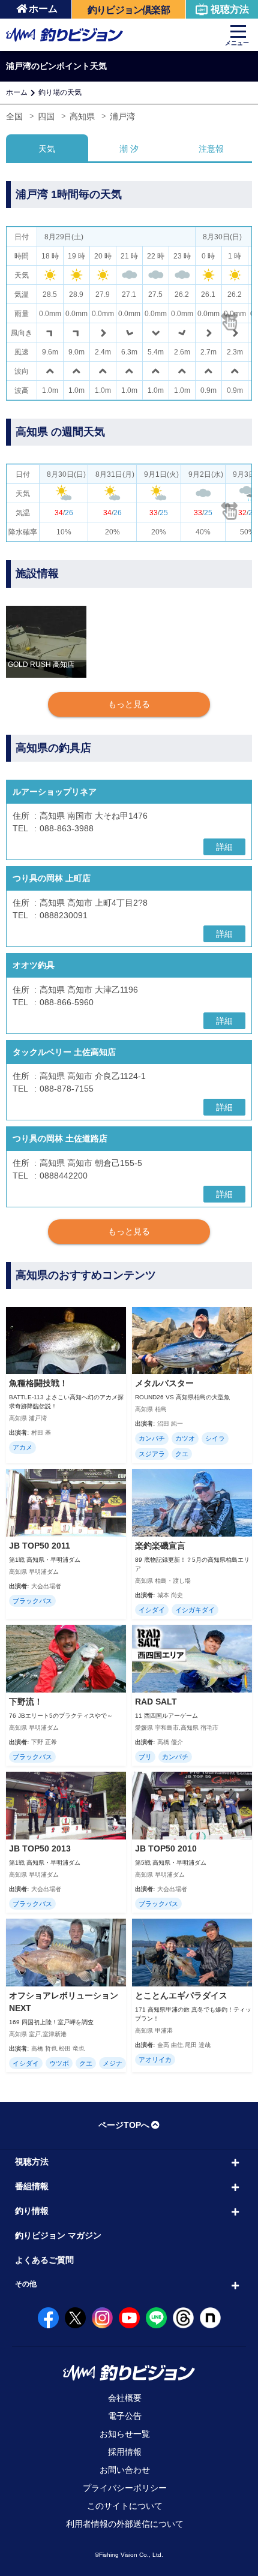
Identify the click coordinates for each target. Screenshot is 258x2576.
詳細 (224, 847)
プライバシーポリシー (125, 2488)
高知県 (82, 116)
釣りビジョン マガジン (58, 2235)
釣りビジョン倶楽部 (129, 10)
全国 (14, 116)
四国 (46, 116)
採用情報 (125, 2452)
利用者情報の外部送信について (125, 2524)
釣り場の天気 (60, 92)
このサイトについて (125, 2506)
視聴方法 (230, 9)
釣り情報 (32, 2211)
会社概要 (125, 2398)
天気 (47, 149)
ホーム (43, 9)
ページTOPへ (124, 2125)
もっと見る (129, 704)
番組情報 (32, 2186)
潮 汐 (129, 149)
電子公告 (125, 2416)
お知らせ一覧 (125, 2434)
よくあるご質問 (44, 2260)
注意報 (211, 149)
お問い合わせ (125, 2470)
